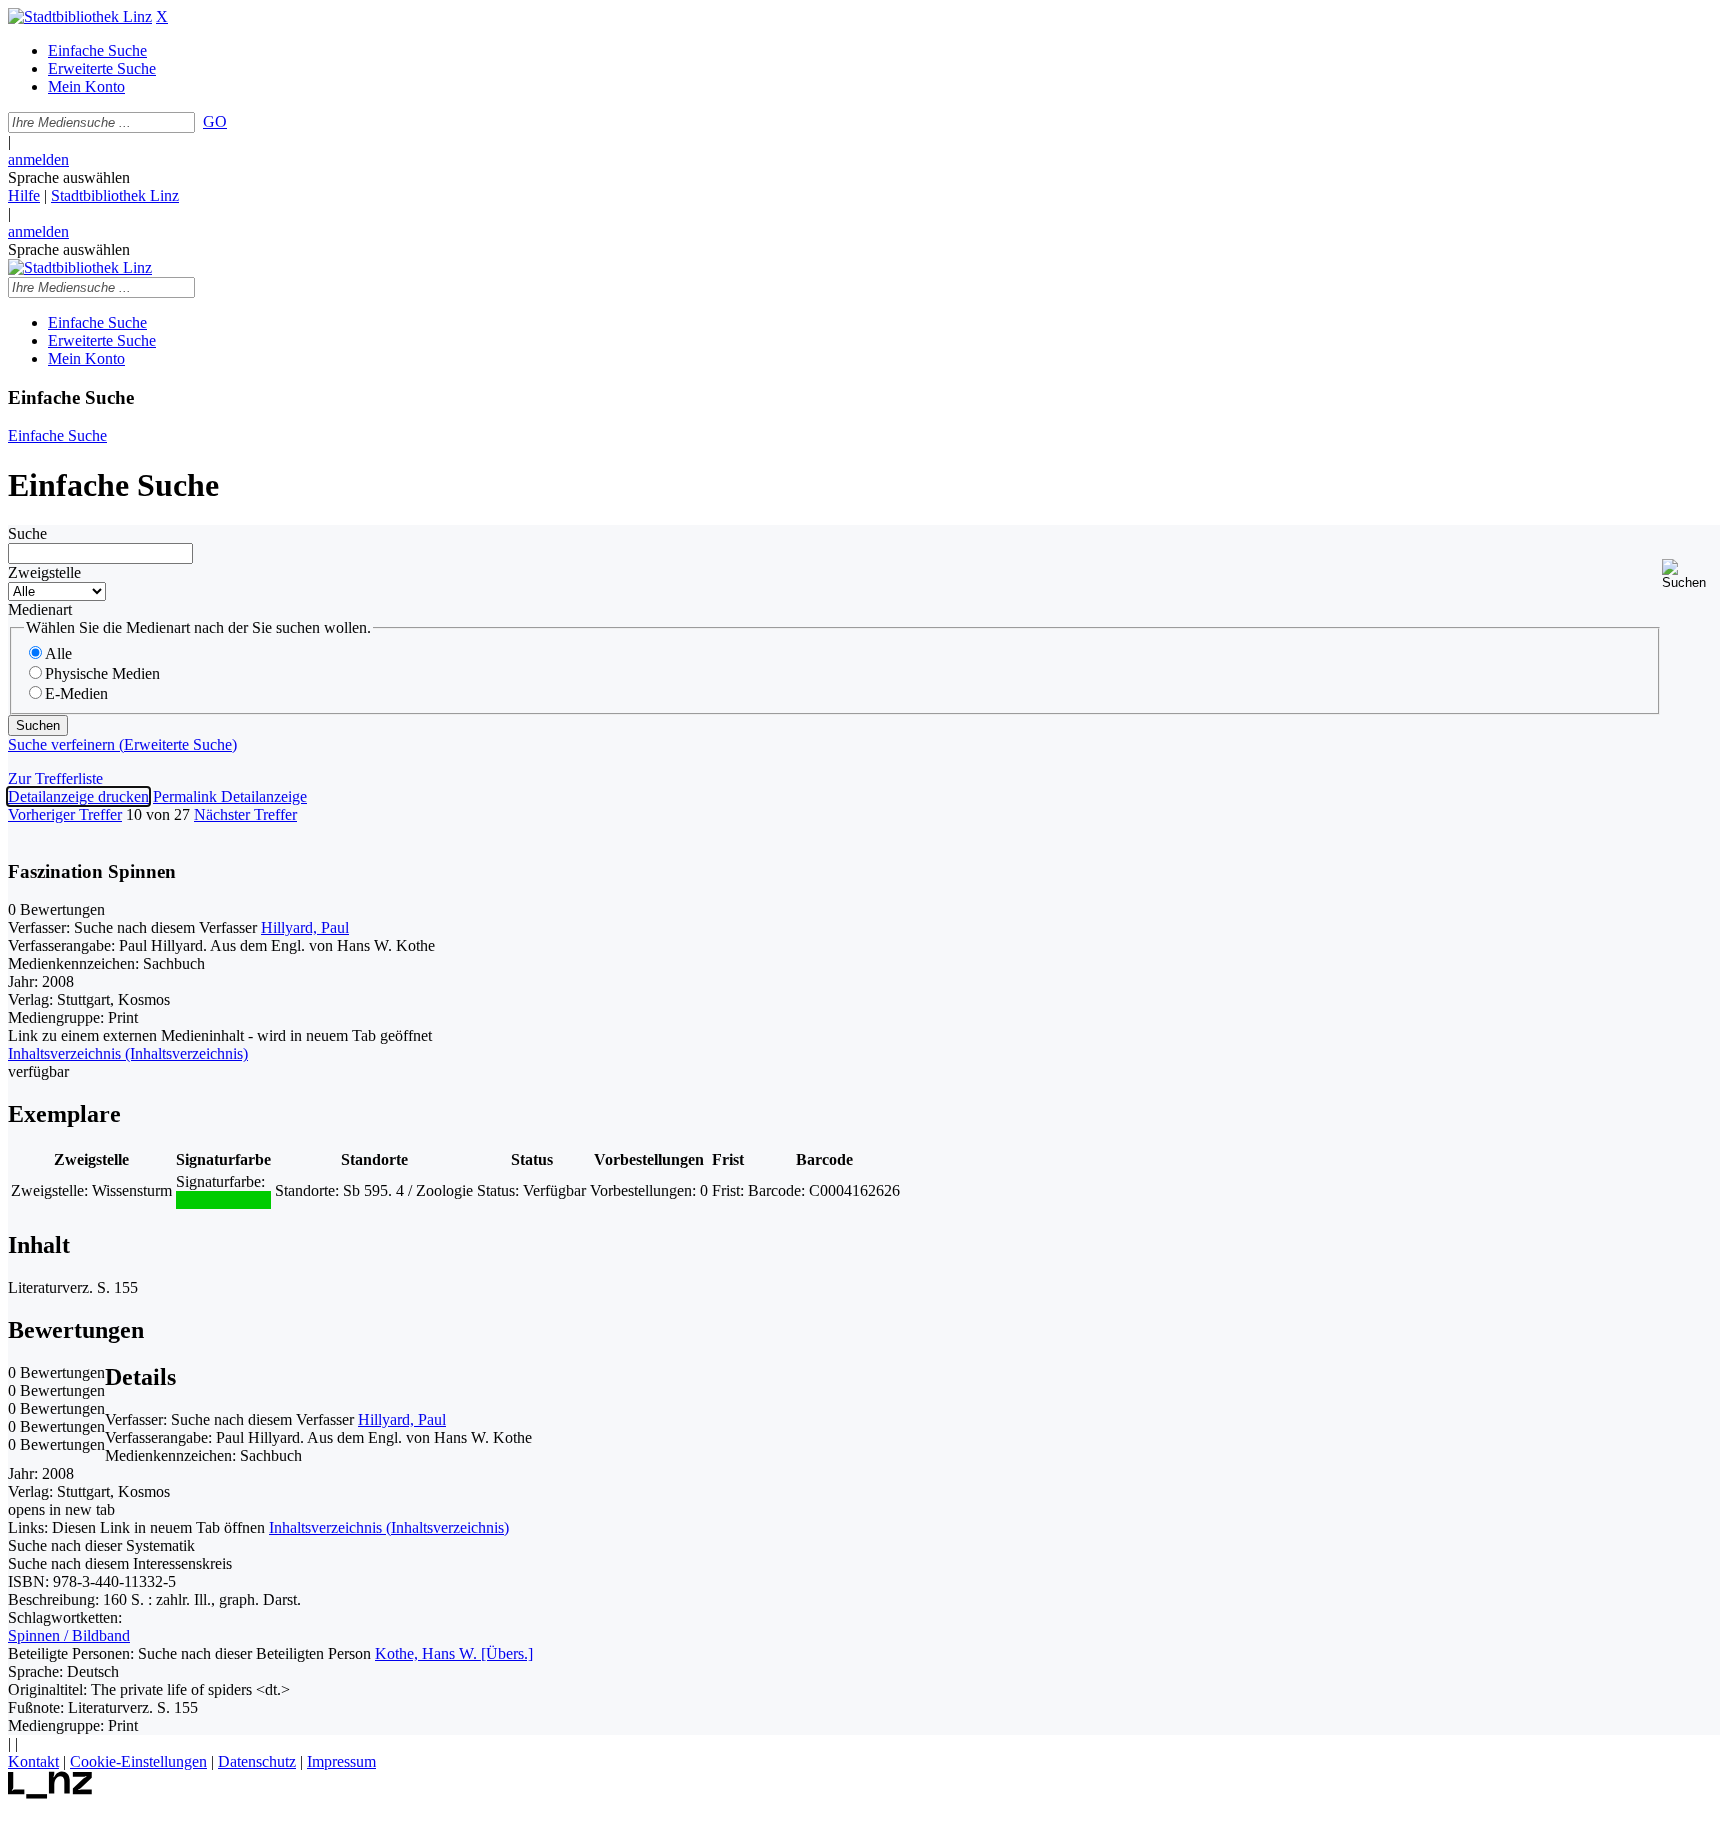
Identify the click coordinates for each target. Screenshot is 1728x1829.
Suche (27, 533)
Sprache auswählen (69, 177)
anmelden (38, 159)
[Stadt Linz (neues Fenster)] (50, 1793)
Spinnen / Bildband (69, 1635)
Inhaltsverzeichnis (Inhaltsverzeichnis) (389, 1527)
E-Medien (76, 693)
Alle (58, 653)
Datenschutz (257, 1761)
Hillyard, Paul (305, 927)
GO (215, 121)
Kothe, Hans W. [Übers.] (454, 1653)
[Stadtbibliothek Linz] (80, 16)
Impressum (341, 1761)
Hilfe (24, 195)
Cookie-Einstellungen (138, 1761)
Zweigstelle (44, 572)
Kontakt (33, 1761)
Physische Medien (102, 673)
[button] (1691, 574)
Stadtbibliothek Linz (115, 195)
